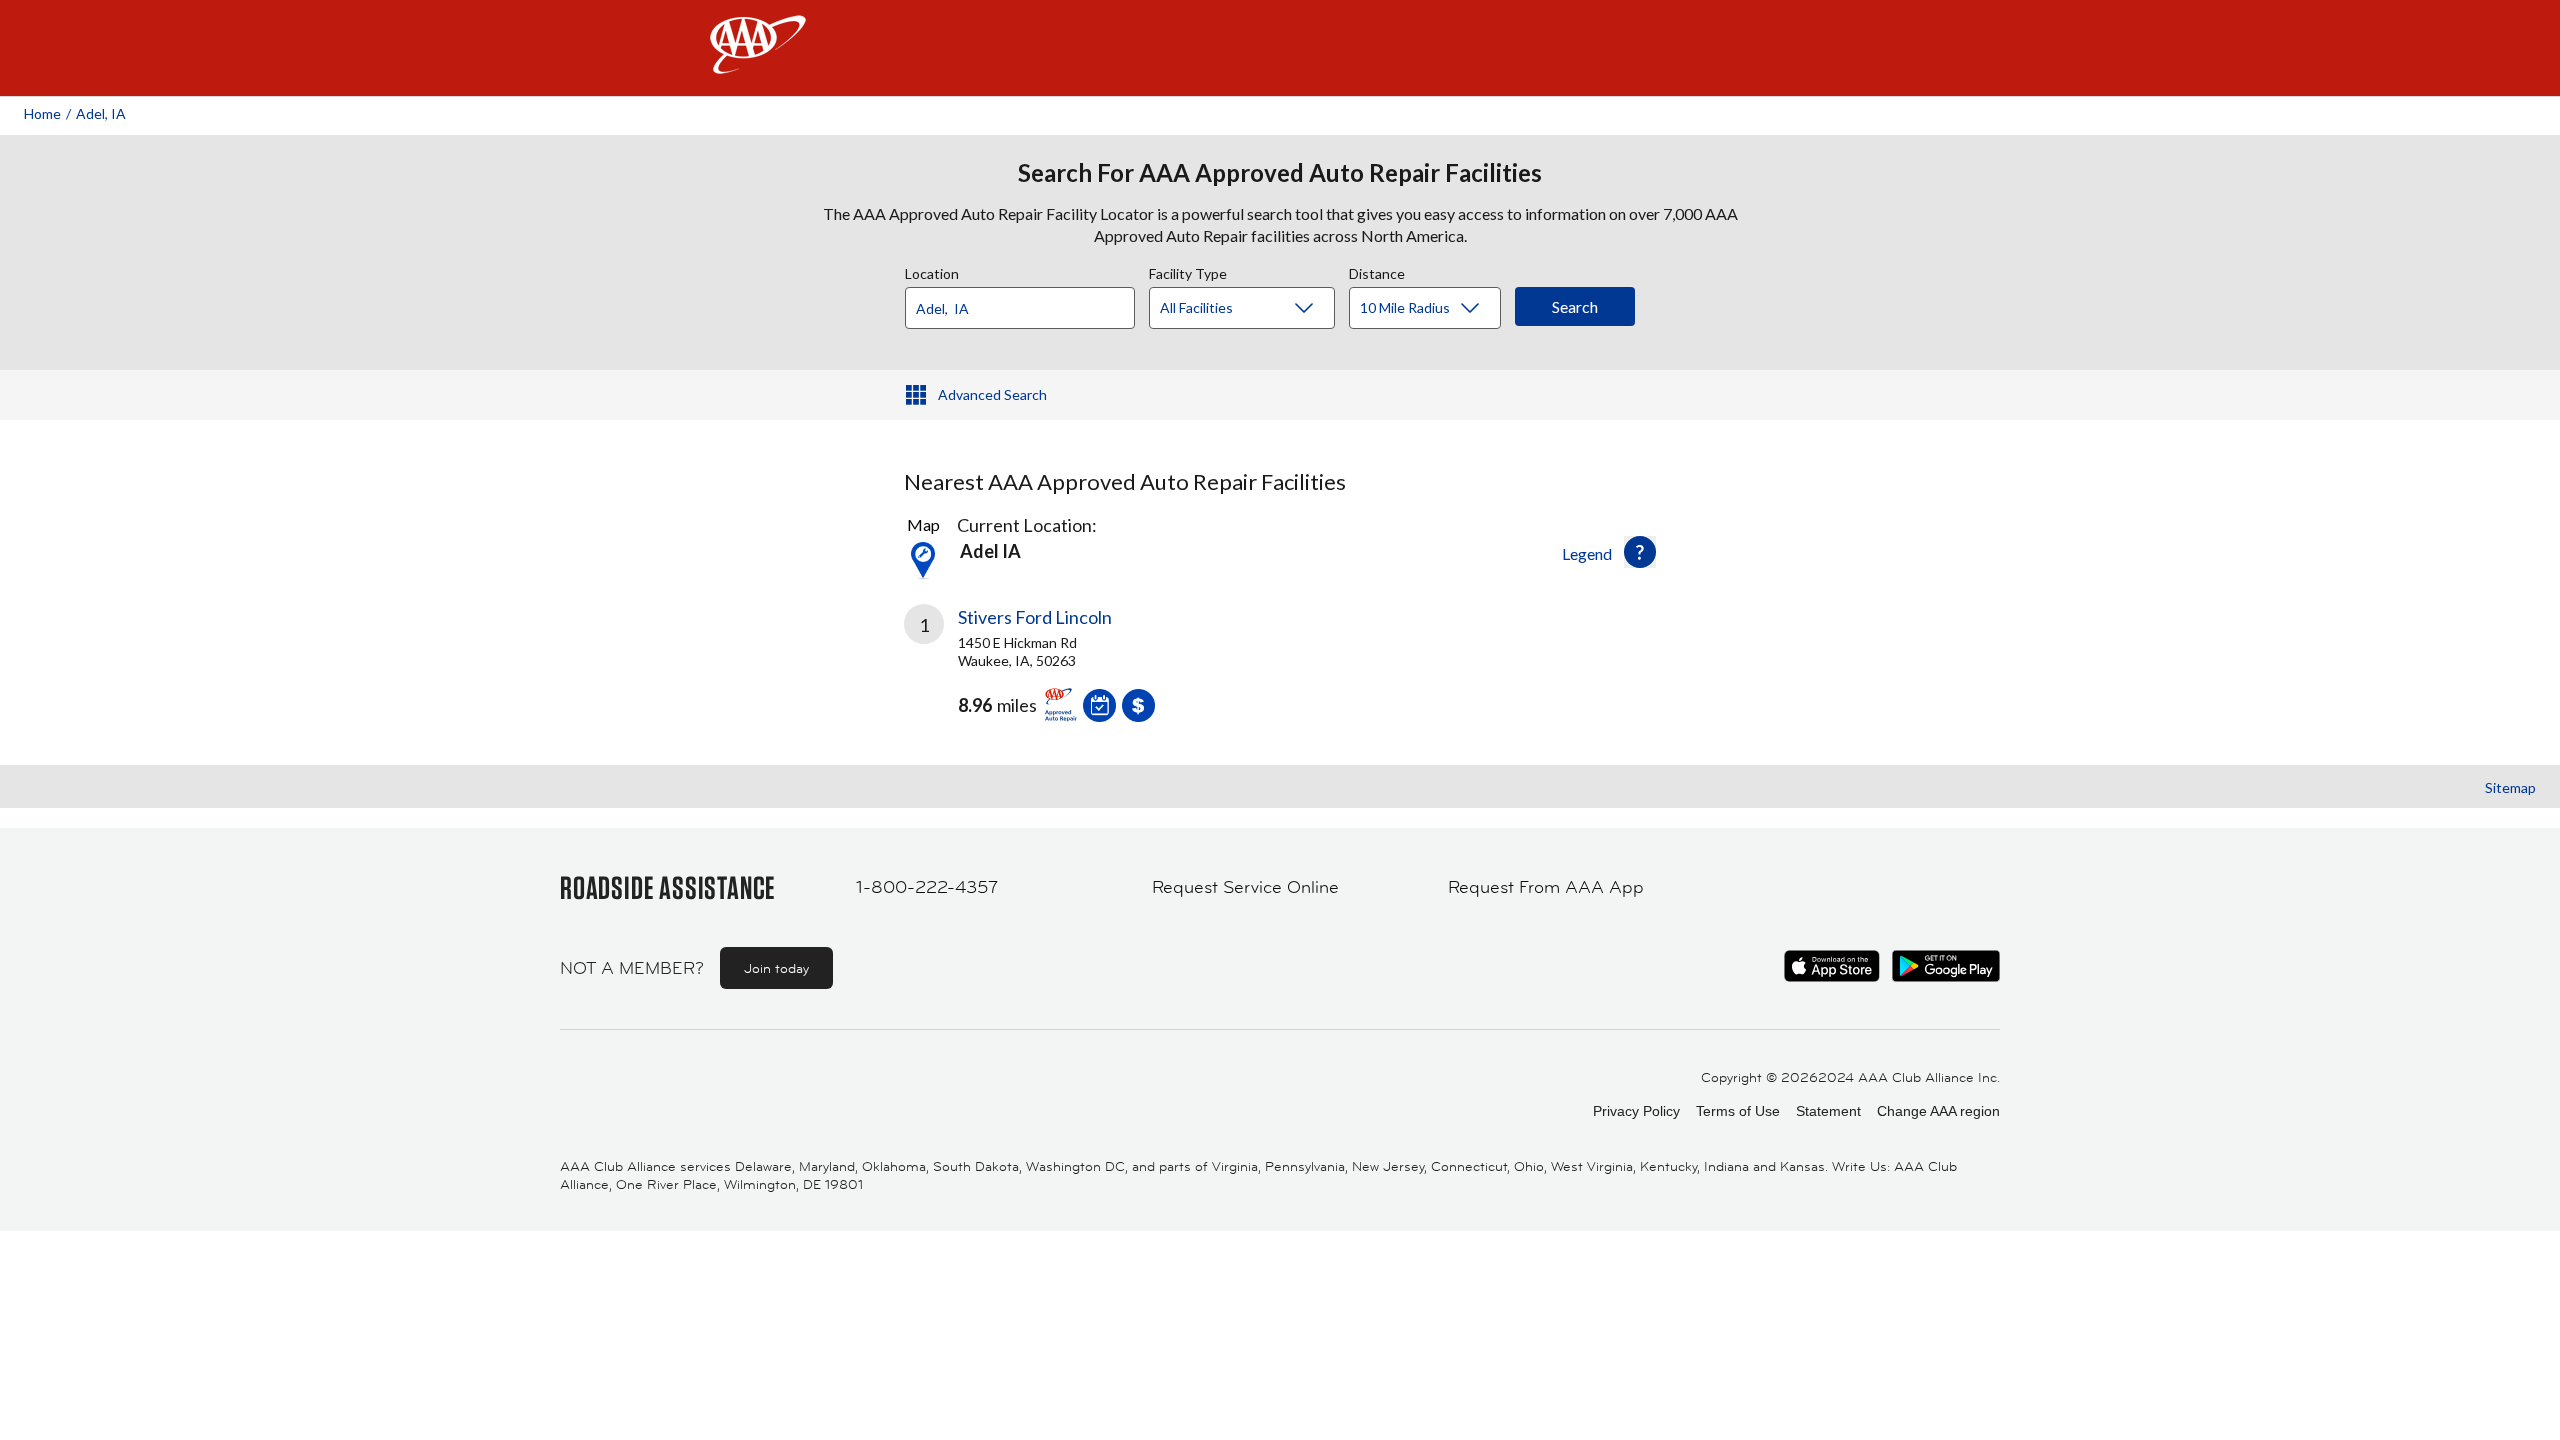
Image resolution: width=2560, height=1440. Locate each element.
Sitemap (2510, 787)
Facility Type (1188, 271)
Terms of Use (1738, 1111)
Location (932, 271)
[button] (1640, 552)
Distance (1377, 271)
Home (42, 113)
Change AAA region (1938, 1111)
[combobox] (1027, 303)
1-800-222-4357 (927, 887)
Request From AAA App (1546, 887)
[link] (1092, 671)
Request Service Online (1245, 887)
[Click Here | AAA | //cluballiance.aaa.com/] (758, 61)
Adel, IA (101, 113)
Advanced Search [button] (992, 394)
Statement (1828, 1111)
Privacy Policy (1636, 1111)
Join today (776, 968)
